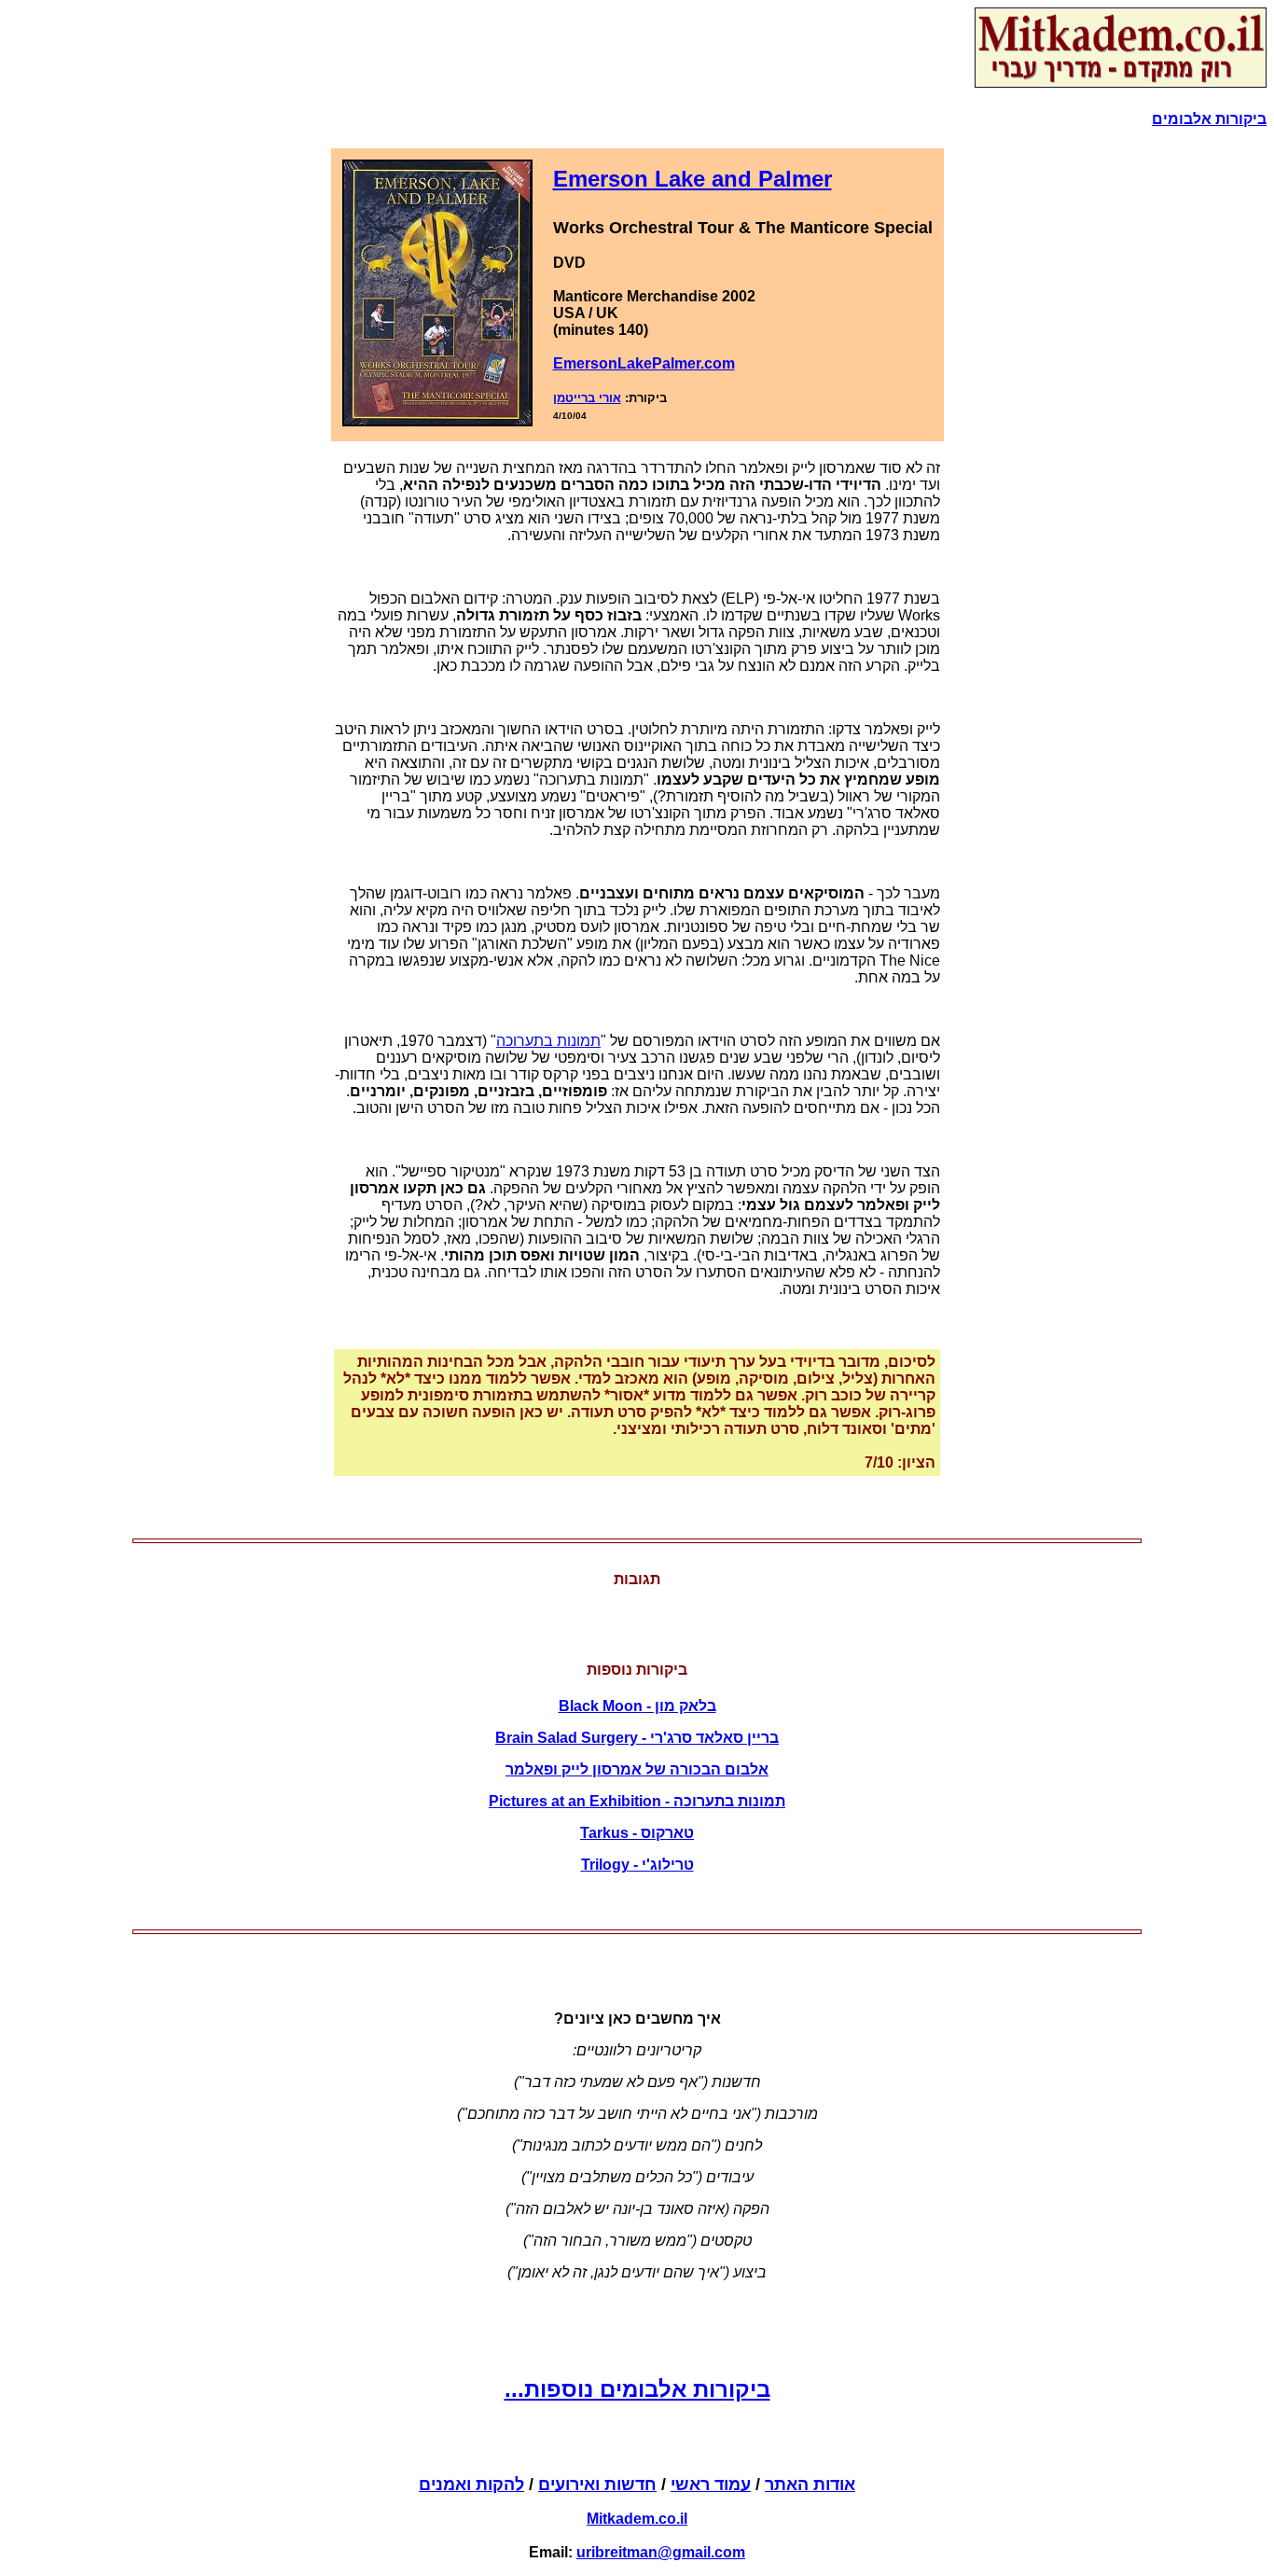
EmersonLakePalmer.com (644, 363)
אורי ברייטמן (587, 398)
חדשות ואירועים (597, 2485)
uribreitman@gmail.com (661, 2552)
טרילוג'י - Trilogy (637, 1865)
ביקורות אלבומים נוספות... (637, 2389)
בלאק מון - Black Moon (637, 1706)
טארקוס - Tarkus (637, 1833)
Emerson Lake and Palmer (692, 179)
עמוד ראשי (711, 2485)
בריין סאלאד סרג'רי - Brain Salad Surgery (637, 1738)
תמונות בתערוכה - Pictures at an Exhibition (637, 1801)
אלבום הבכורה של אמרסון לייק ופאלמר (637, 1769)
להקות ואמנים (471, 2485)
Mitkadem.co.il (637, 2519)
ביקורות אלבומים (1209, 119)
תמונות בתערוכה (548, 1041)
